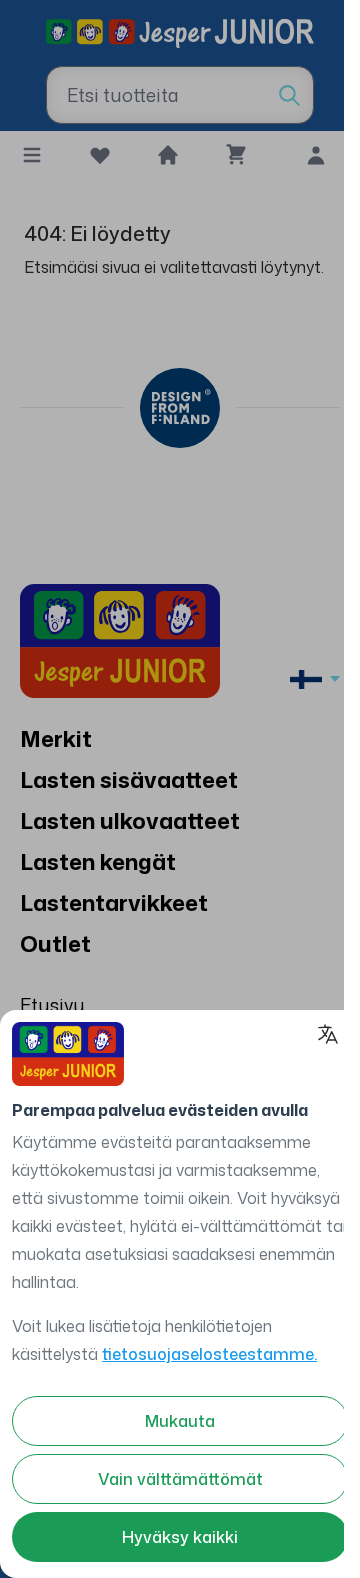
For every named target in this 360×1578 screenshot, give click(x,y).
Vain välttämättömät (180, 1479)
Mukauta (180, 1421)
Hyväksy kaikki (180, 1537)
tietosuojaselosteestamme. (209, 1354)
